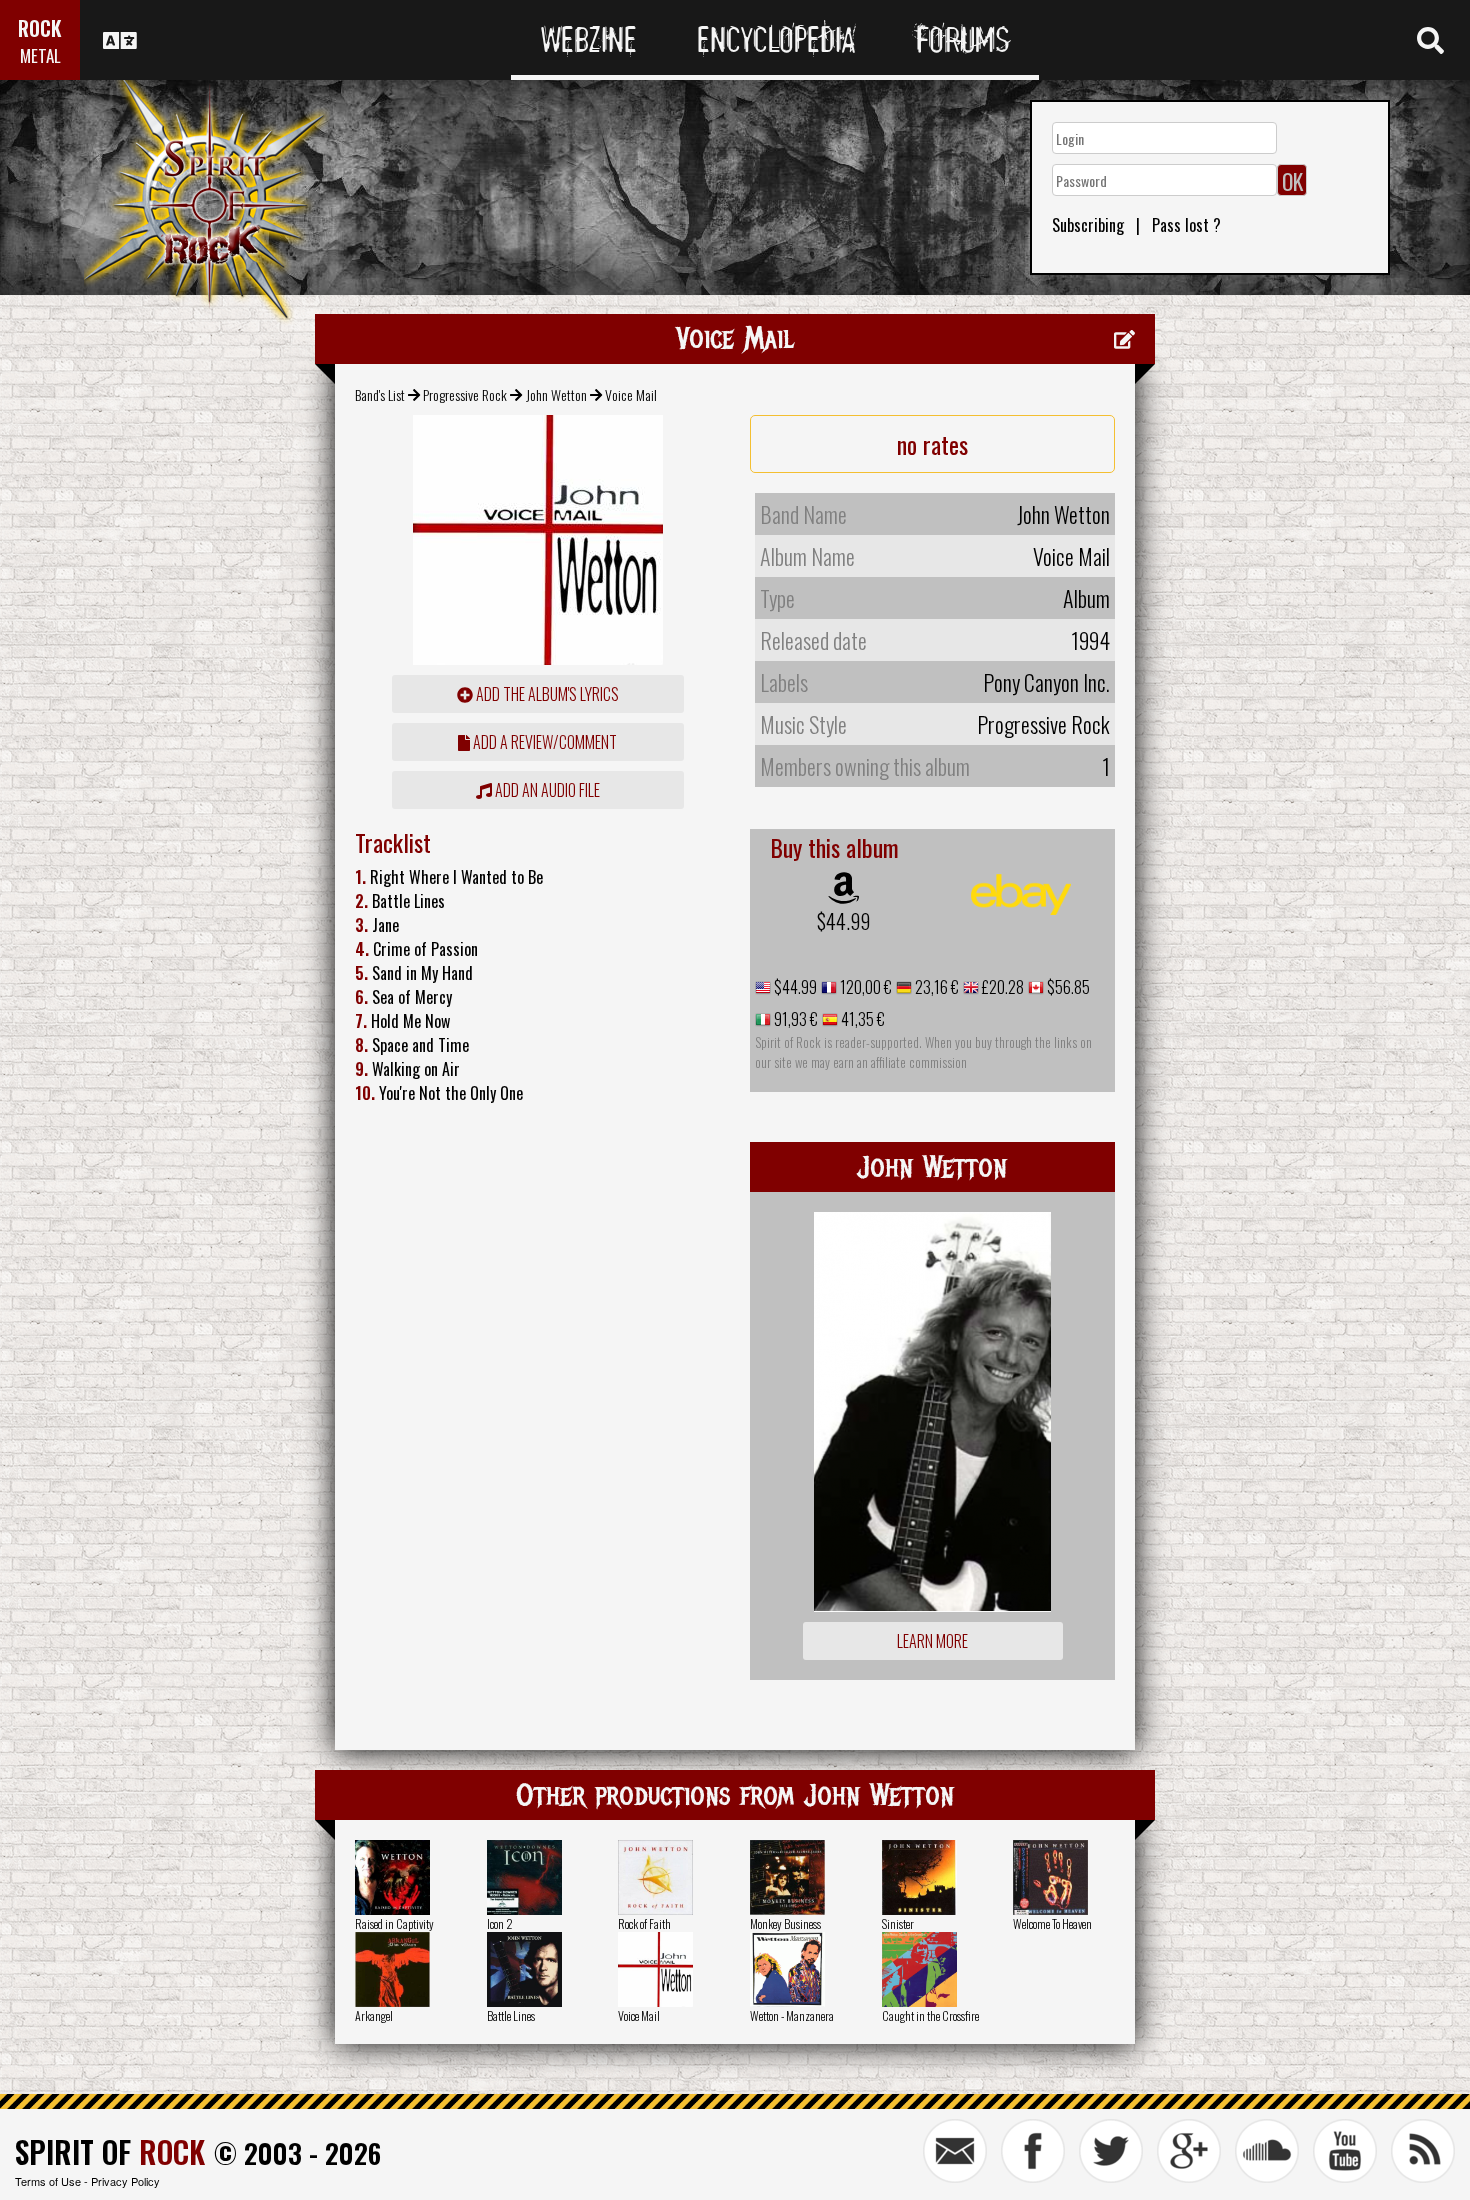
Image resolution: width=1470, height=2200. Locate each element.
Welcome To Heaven (1052, 1923)
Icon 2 (500, 1923)
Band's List (380, 394)
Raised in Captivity (394, 1923)
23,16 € (935, 987)
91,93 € (794, 1019)
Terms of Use (48, 2181)
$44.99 (843, 921)
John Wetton (556, 394)
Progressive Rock (465, 394)
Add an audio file (546, 790)
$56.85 (1067, 987)
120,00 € (864, 987)
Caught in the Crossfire (930, 2015)
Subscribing (1088, 225)
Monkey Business (785, 1923)
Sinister (898, 1923)
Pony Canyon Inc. (1046, 682)
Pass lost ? (1186, 225)
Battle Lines (511, 2015)
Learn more (932, 1641)
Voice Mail (639, 2015)
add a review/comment (543, 742)
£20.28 (1001, 987)
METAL (40, 55)
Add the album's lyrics (546, 694)
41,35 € (861, 1019)
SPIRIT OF (110, 2151)
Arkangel (374, 2015)
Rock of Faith (644, 1923)
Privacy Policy (125, 2181)
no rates (932, 444)
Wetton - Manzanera (792, 2015)
